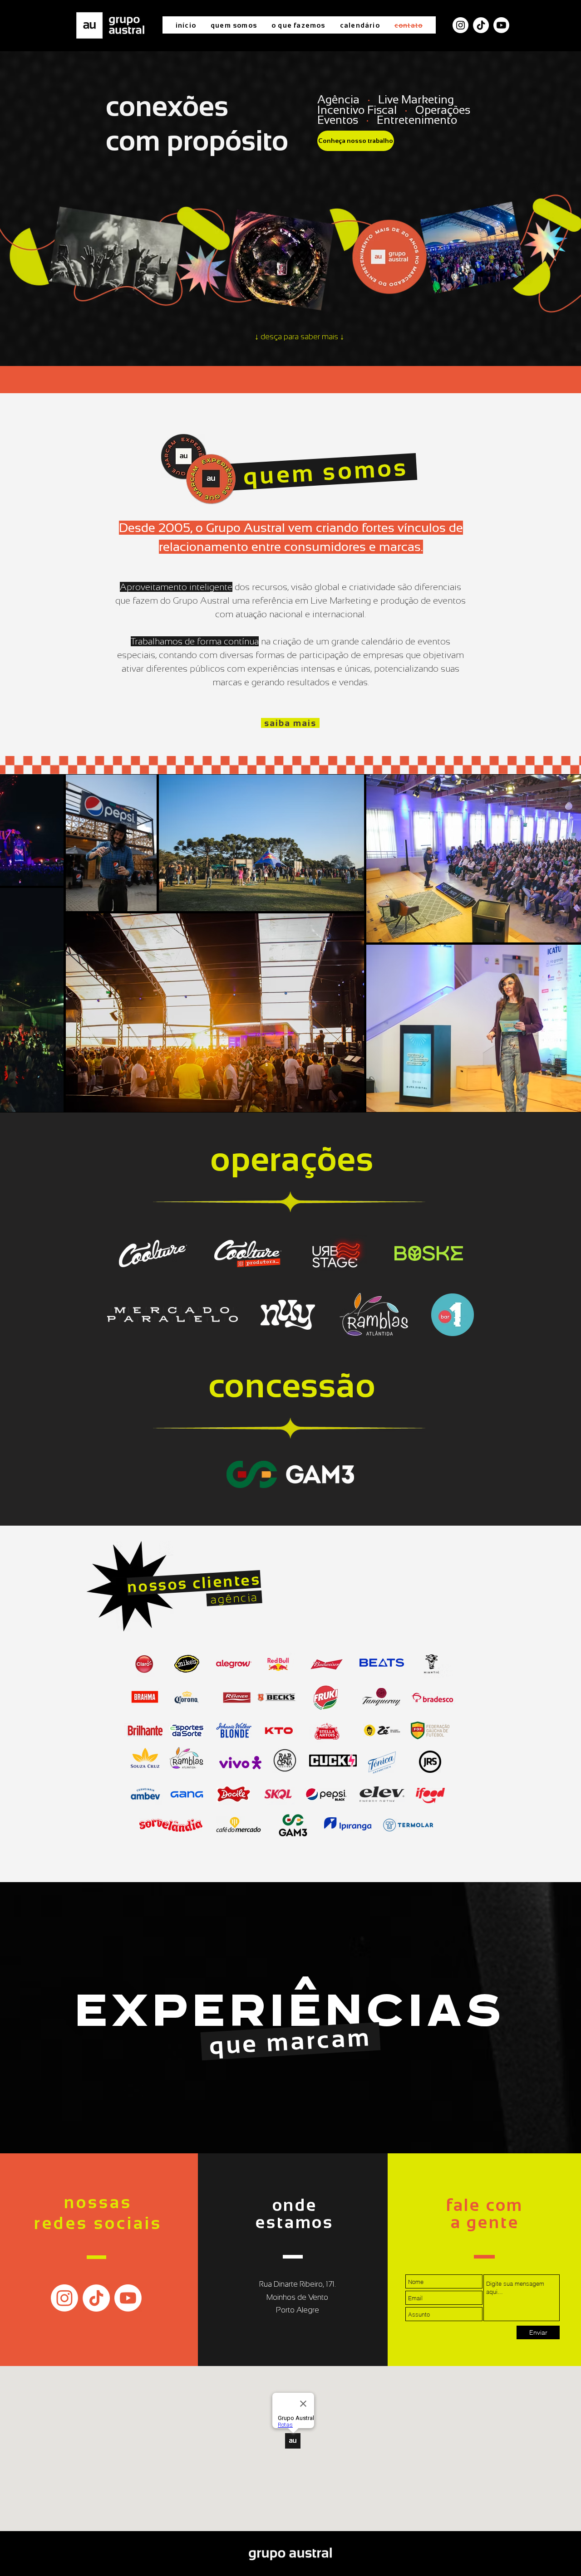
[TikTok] (481, 25)
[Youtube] (501, 25)
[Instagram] (64, 2298)
